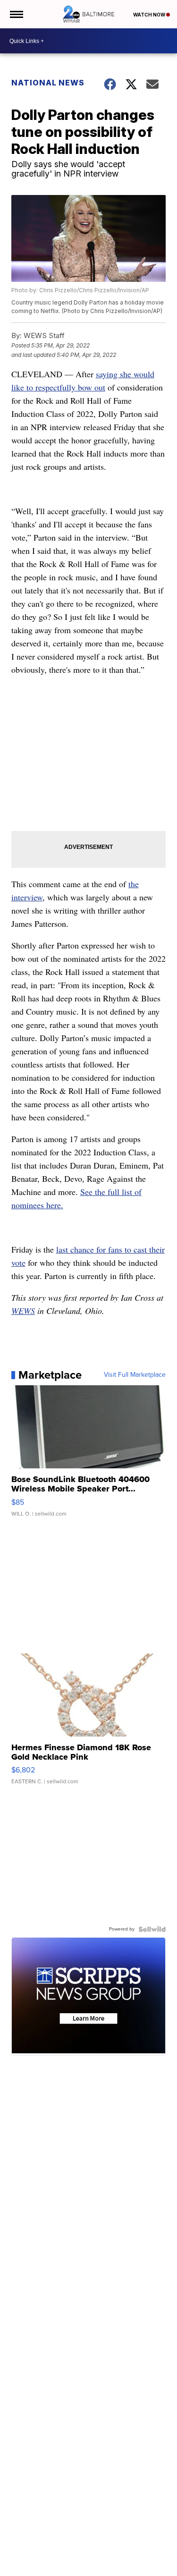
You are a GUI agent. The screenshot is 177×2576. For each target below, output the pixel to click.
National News (48, 83)
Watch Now (150, 15)
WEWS (23, 1311)
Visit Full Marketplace (135, 1375)
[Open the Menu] (16, 14)
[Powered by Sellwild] (152, 1929)
